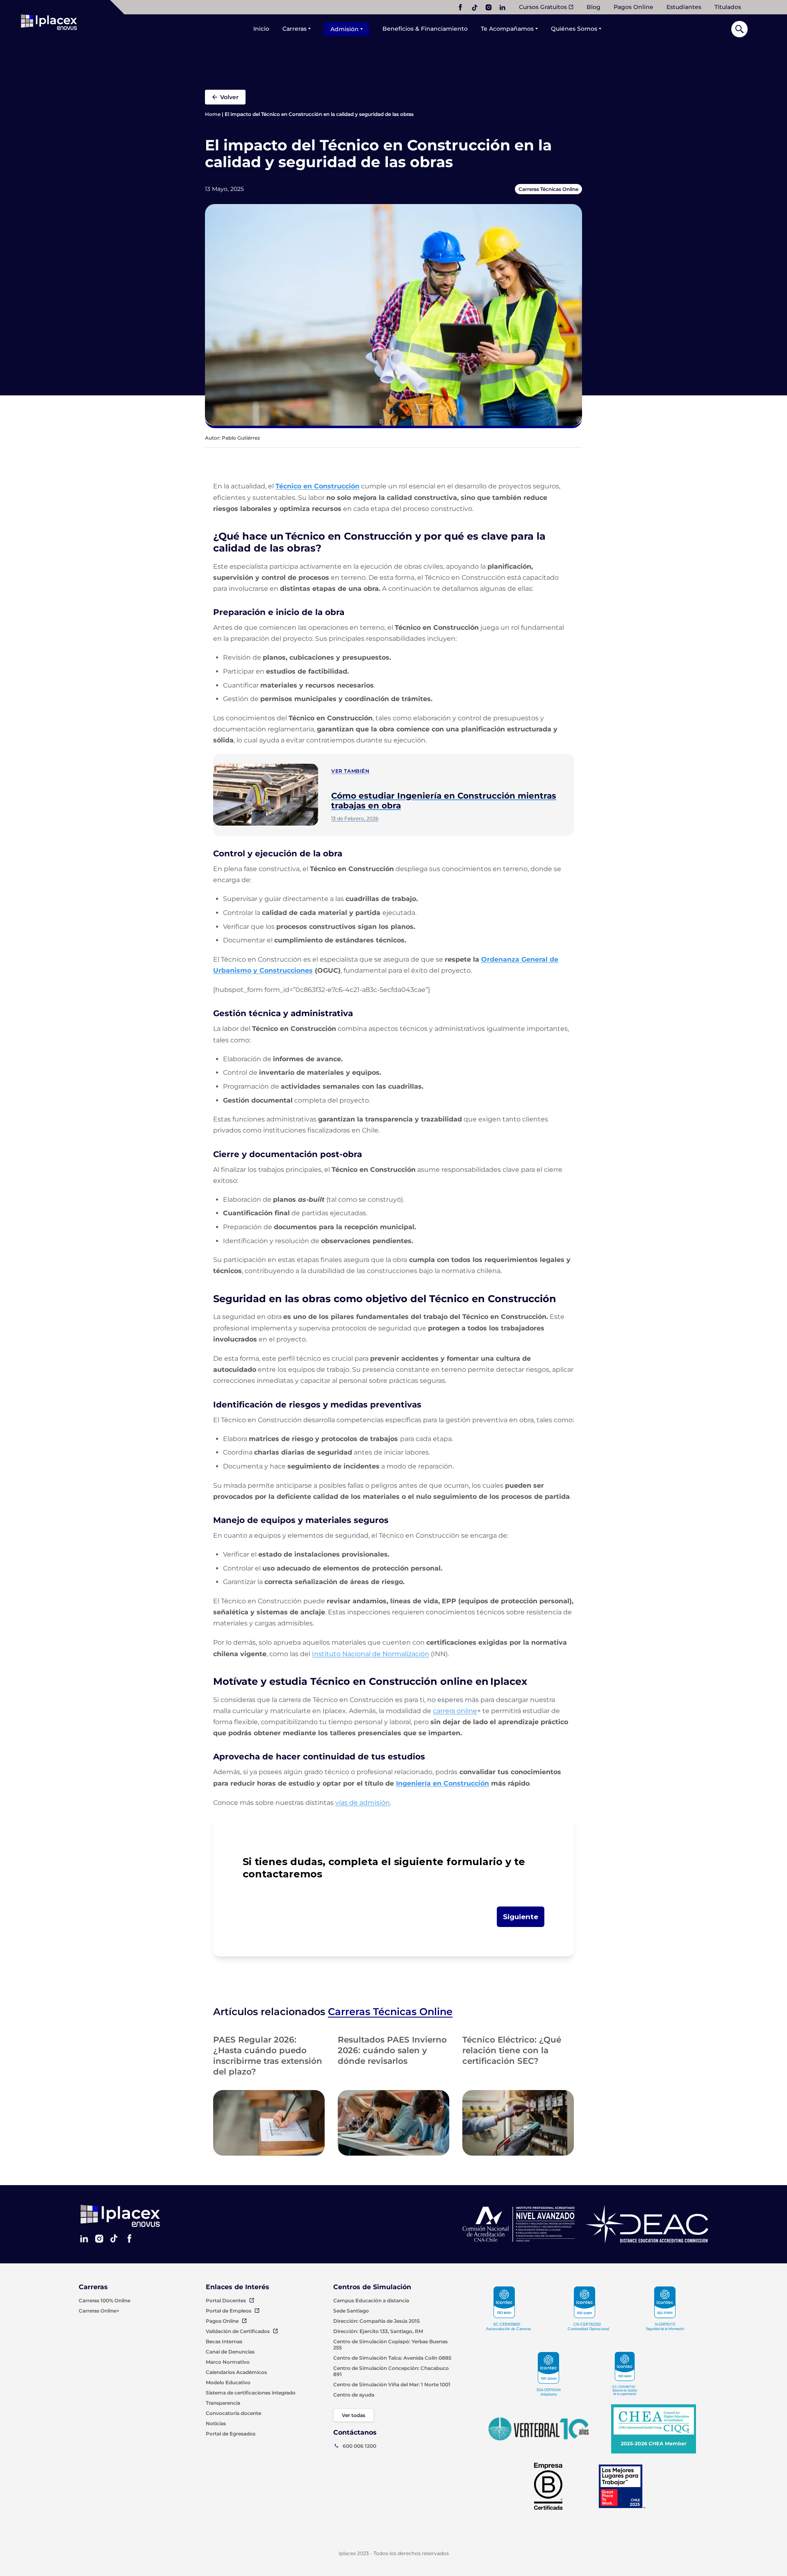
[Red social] (460, 7)
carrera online (455, 1711)
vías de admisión (363, 1803)
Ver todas (354, 2415)
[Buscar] (739, 29)
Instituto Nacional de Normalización (371, 1654)
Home (213, 114)
